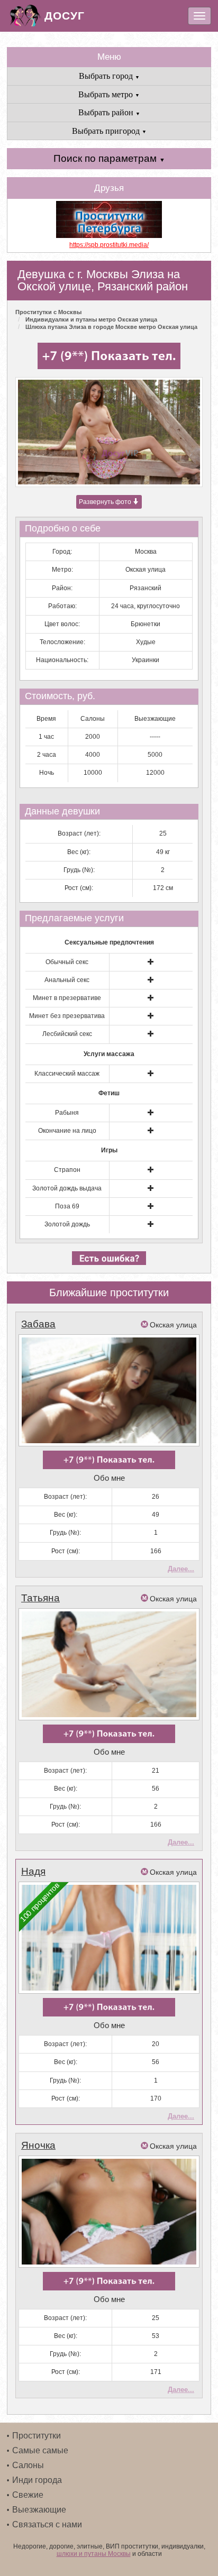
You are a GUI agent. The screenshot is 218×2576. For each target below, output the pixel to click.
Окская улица (146, 570)
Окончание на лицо (67, 1131)
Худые (146, 642)
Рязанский (146, 588)
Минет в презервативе (67, 998)
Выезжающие (39, 2510)
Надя (33, 1871)
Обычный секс (67, 962)
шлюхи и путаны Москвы (94, 2554)
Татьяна (40, 1598)
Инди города (37, 2480)
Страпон (67, 1170)
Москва (146, 552)
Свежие (28, 2495)
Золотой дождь (67, 1224)
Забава (38, 1324)
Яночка (38, 2145)
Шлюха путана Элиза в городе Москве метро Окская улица (111, 327)
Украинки (146, 660)
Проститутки (37, 2436)
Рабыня (67, 1113)
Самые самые (40, 2450)
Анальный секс (67, 980)
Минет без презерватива (67, 1016)
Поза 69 (67, 1206)
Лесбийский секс (67, 1034)
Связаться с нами (47, 2524)
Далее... (181, 1569)
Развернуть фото (106, 502)
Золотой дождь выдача (67, 1188)
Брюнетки (146, 624)
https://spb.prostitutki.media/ (109, 245)
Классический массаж (67, 1074)
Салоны (28, 2465)
